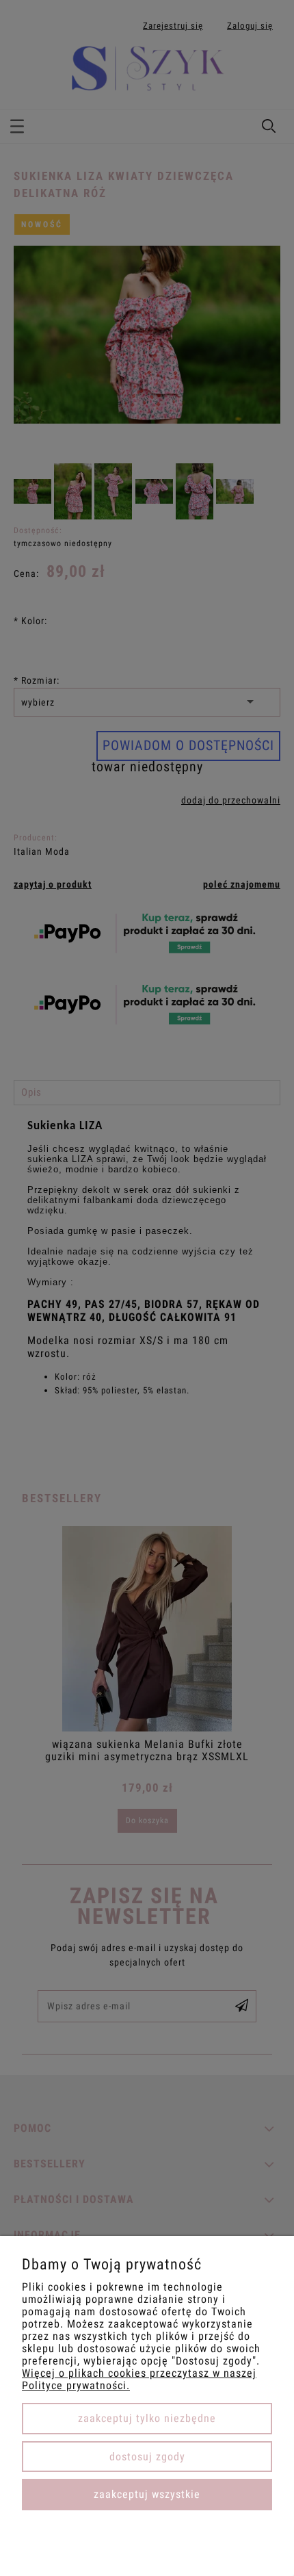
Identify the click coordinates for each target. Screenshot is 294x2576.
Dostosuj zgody (147, 2457)
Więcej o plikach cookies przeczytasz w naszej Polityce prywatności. (139, 2379)
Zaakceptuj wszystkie (147, 2494)
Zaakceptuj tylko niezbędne (147, 2418)
